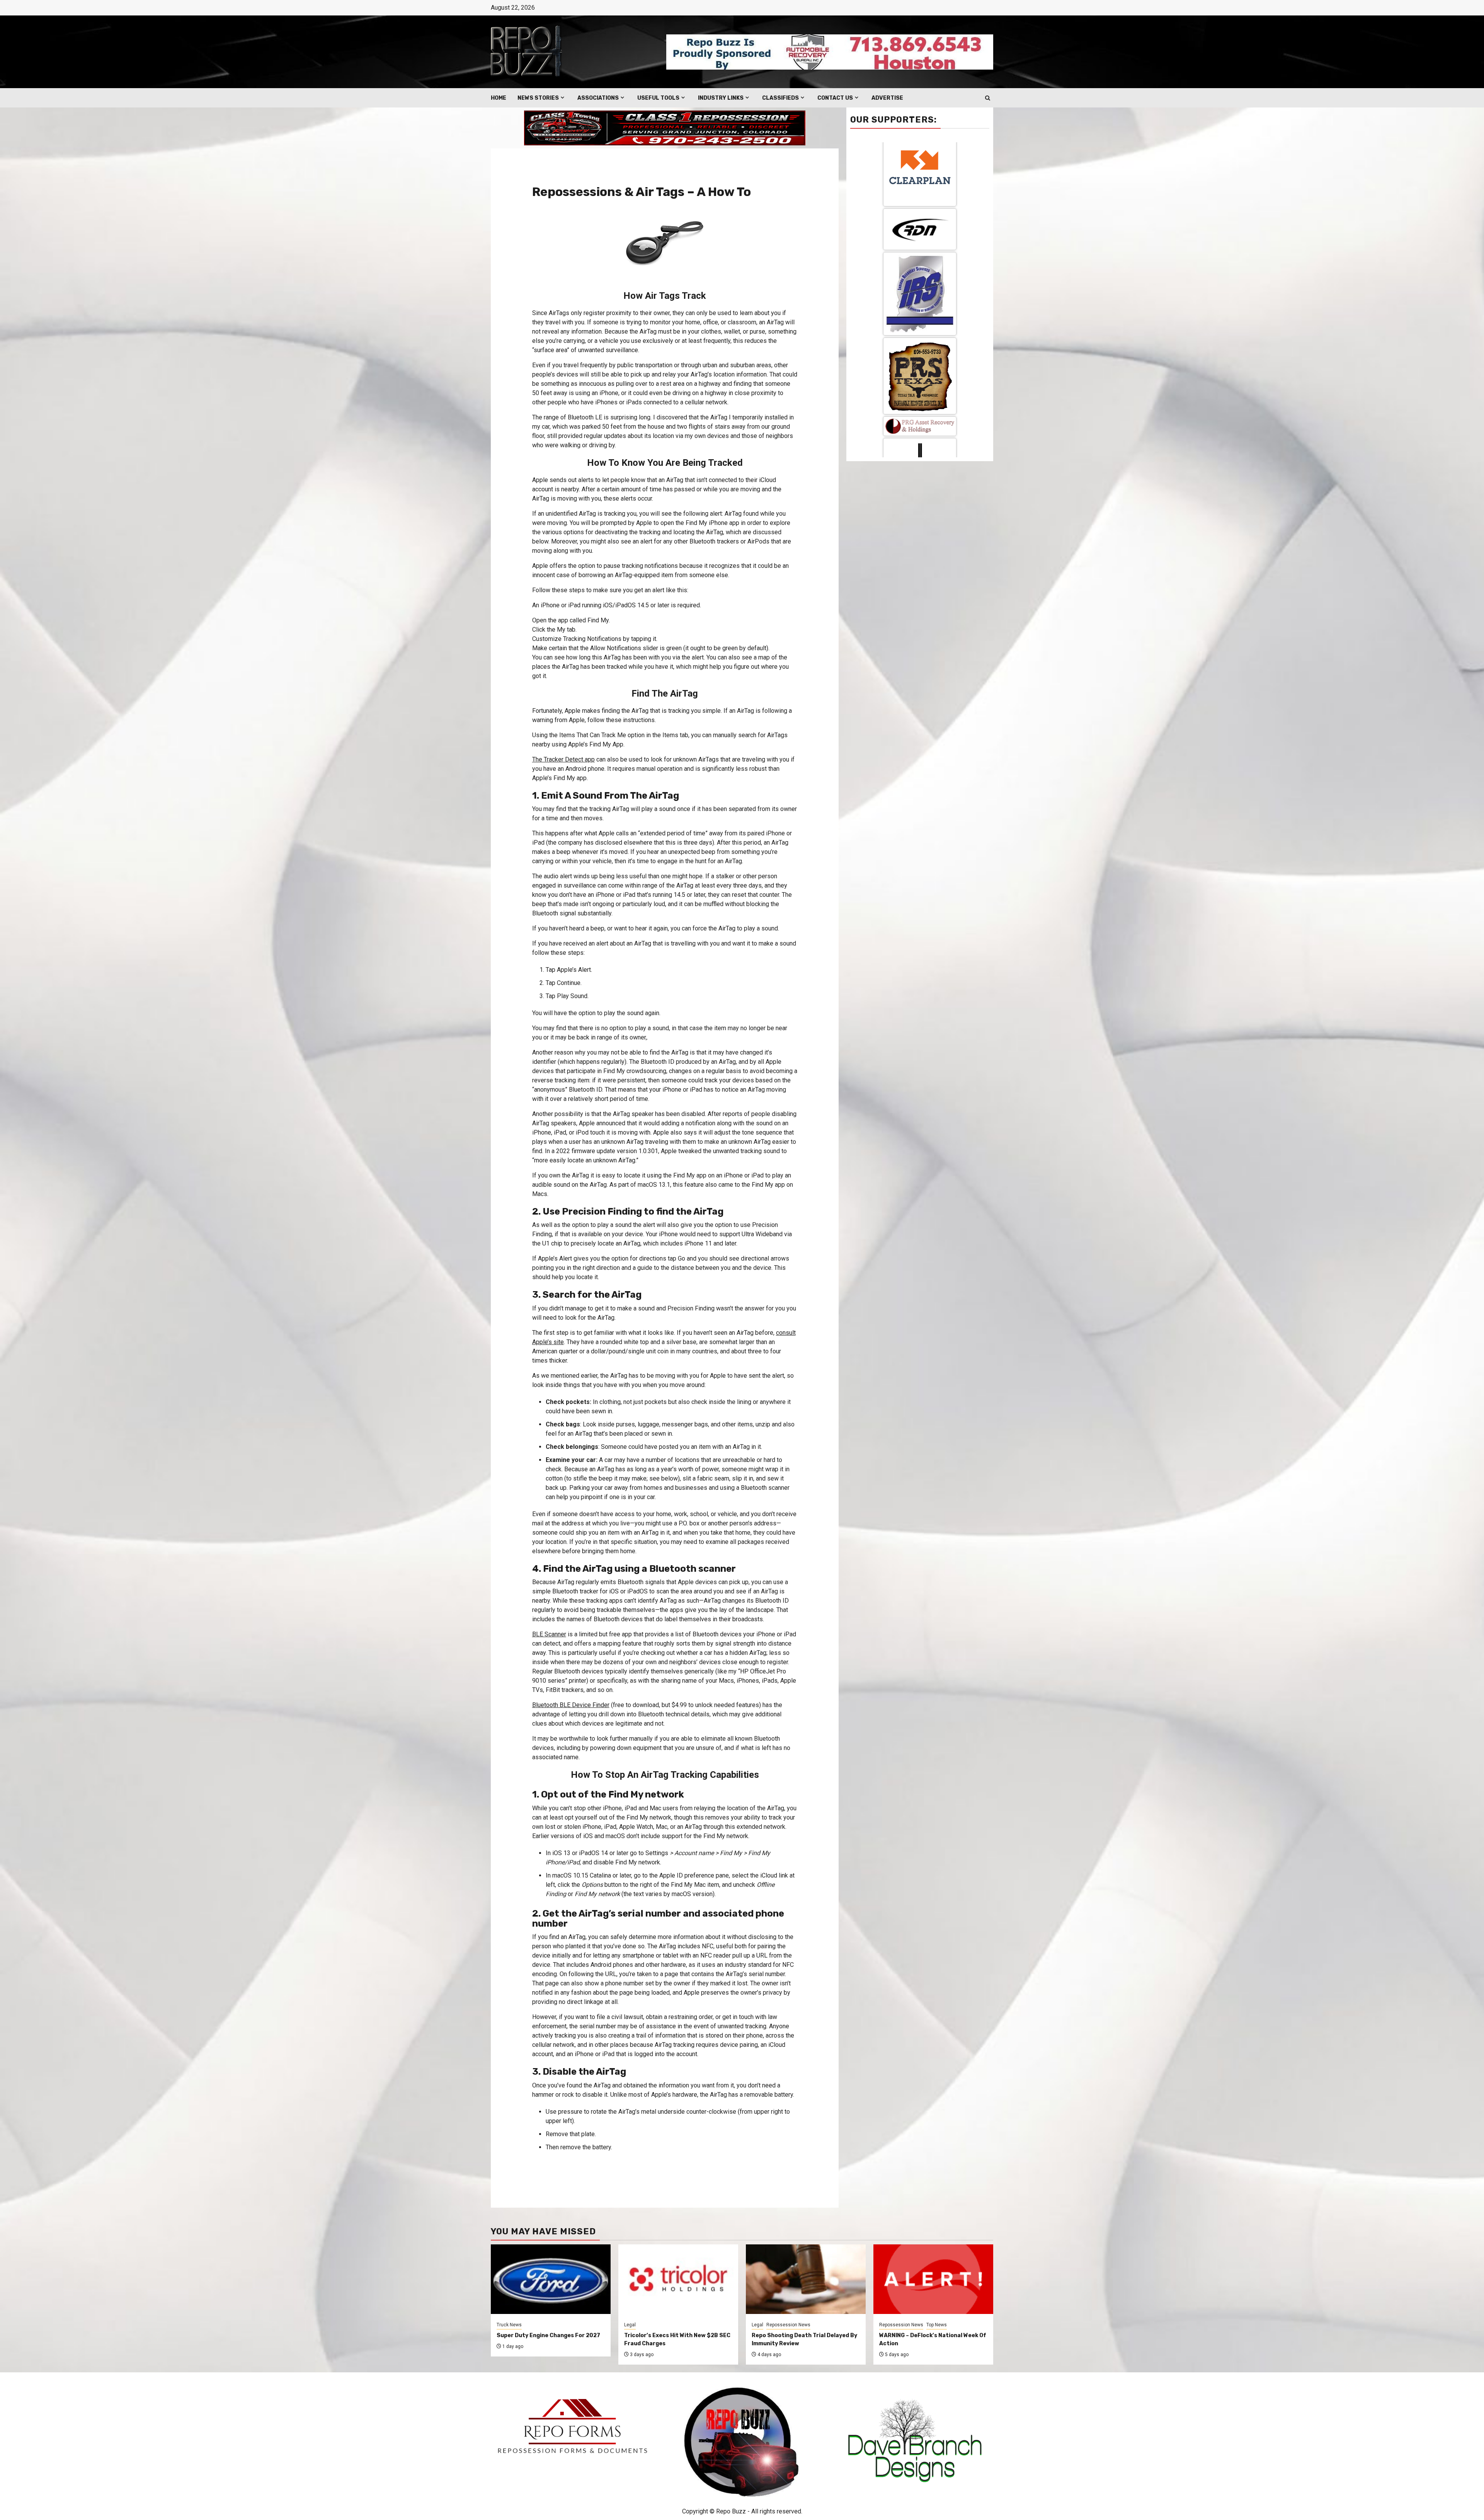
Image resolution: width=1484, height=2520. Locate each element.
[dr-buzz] (920, 249)
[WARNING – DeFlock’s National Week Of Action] (933, 2279)
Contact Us (835, 98)
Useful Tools (658, 98)
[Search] (988, 98)
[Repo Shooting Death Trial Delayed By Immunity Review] (806, 2279)
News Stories (538, 98)
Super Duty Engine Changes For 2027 (548, 2335)
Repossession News (788, 2325)
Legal (630, 2325)
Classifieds (780, 98)
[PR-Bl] (920, 319)
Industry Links (721, 98)
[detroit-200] (920, 180)
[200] (920, 394)
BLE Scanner (549, 1634)
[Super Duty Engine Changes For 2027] (551, 2279)
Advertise (887, 98)
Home (499, 98)
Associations (598, 98)
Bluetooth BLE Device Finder (571, 1705)
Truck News (509, 2325)
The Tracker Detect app (563, 759)
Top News (937, 2325)
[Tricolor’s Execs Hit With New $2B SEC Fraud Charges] (678, 2279)
